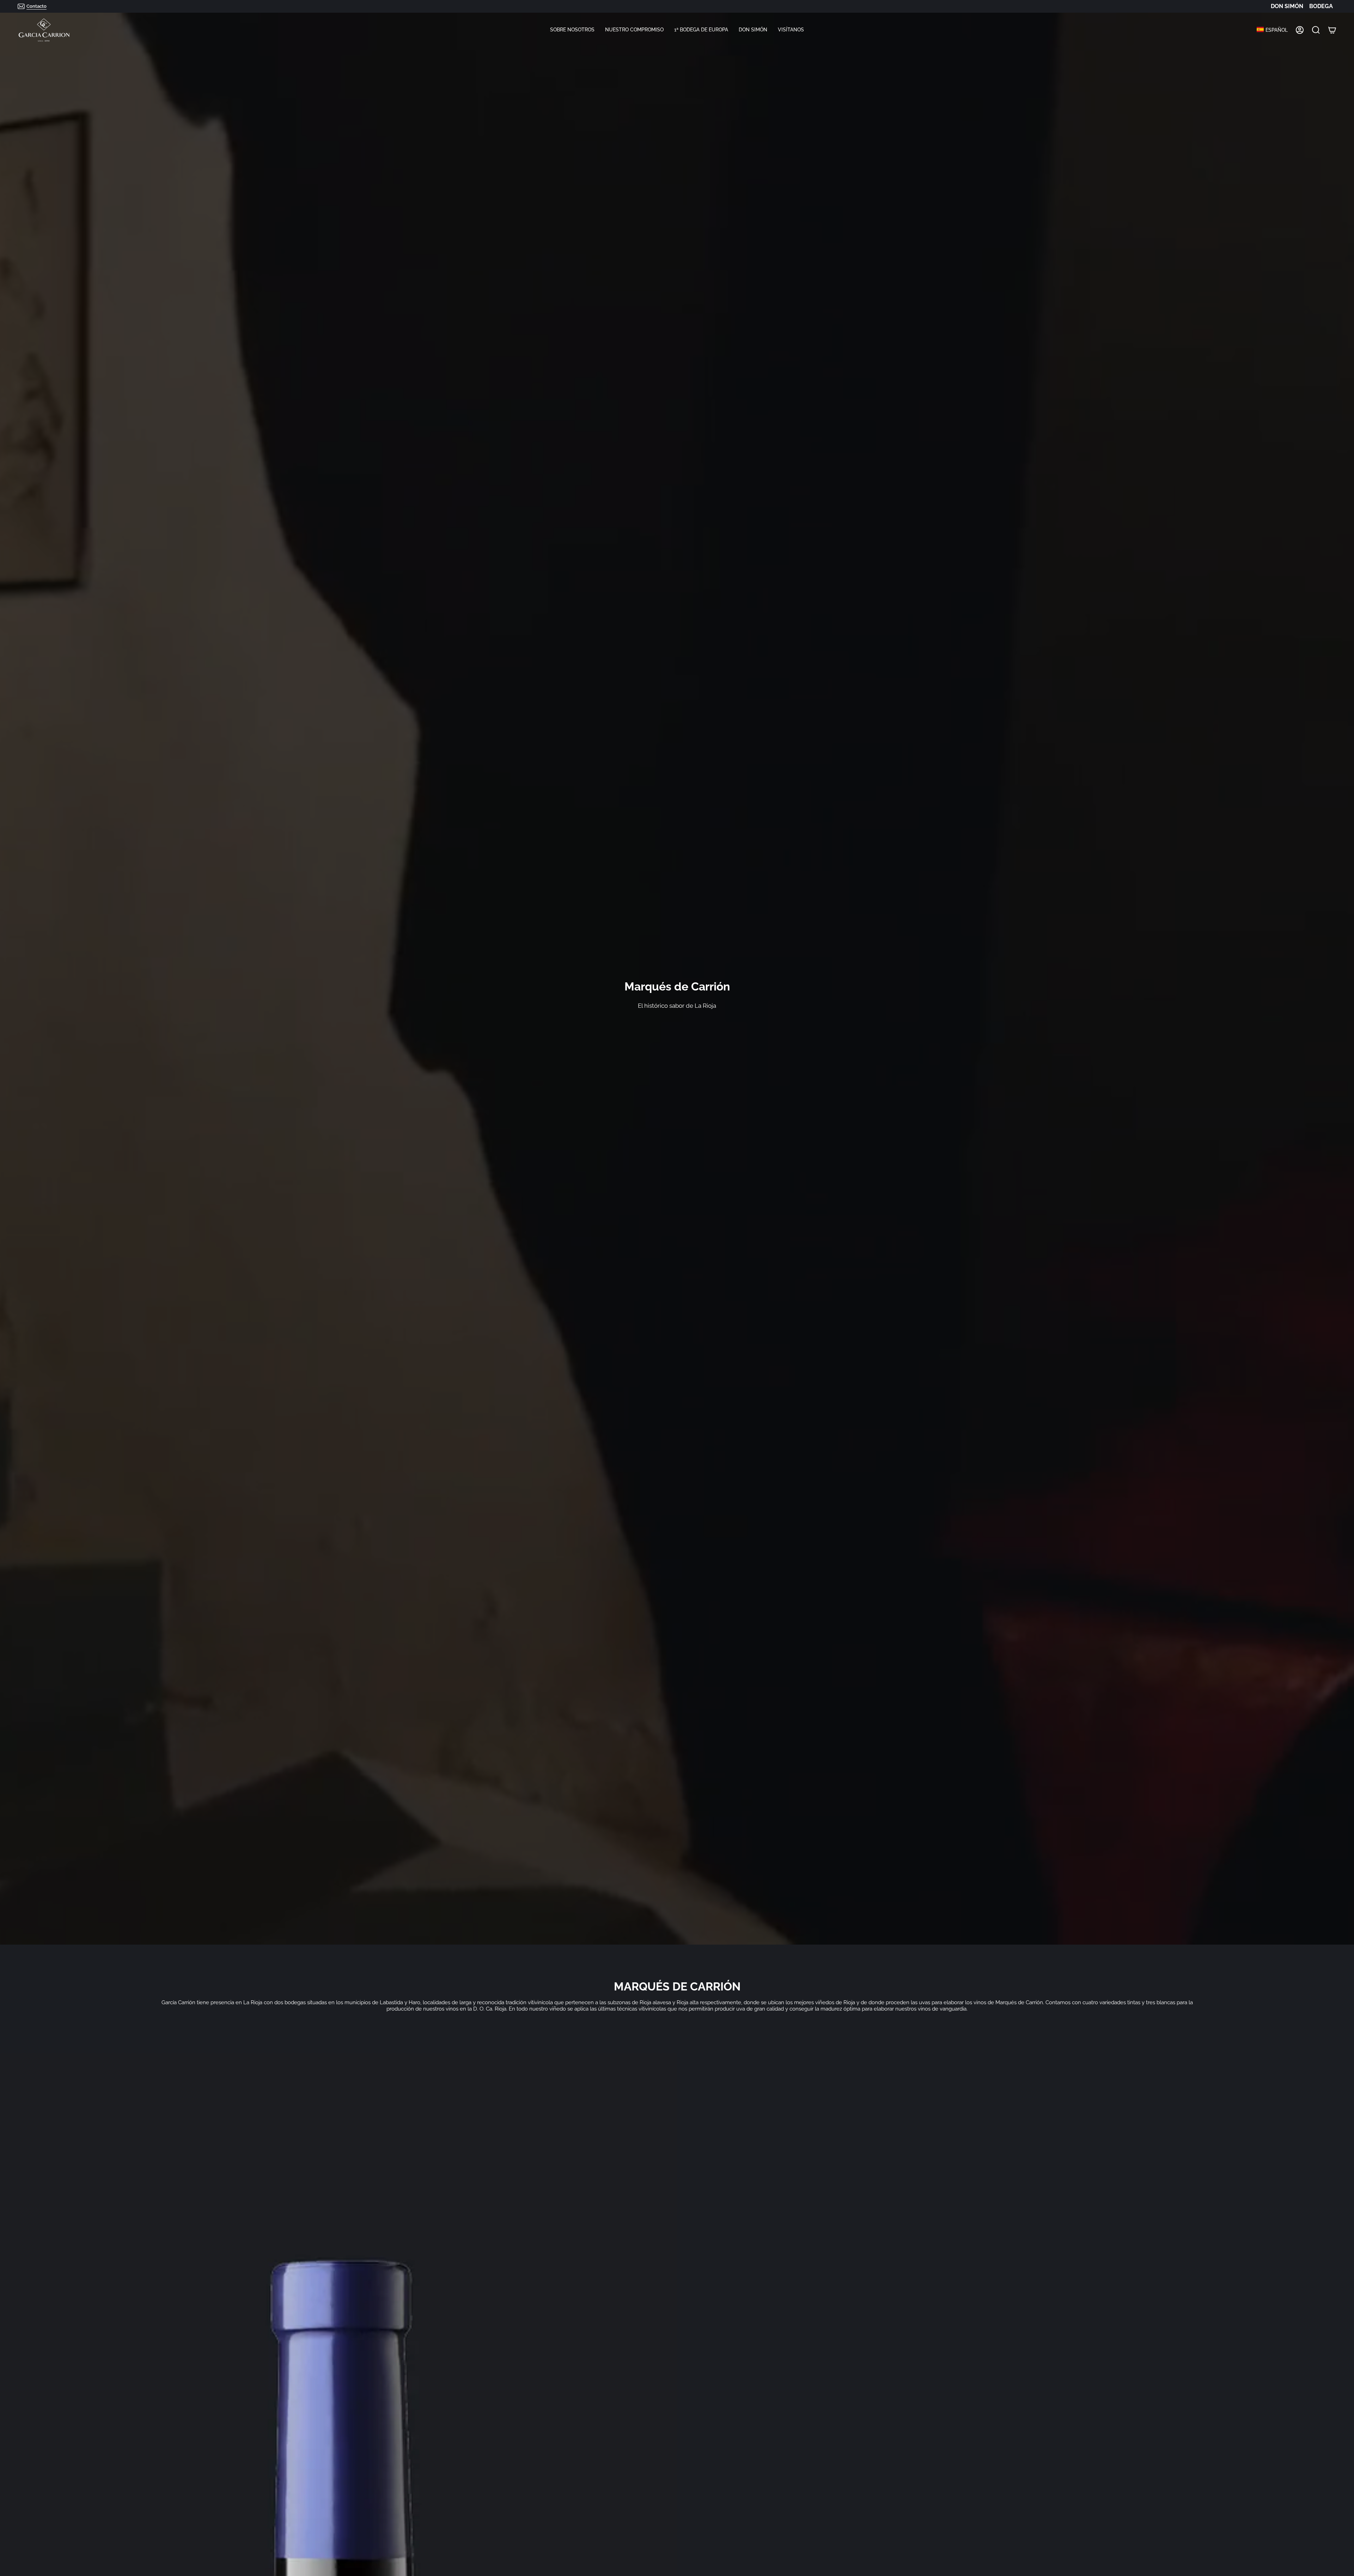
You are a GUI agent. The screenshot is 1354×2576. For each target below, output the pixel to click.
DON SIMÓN (1287, 6)
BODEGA (1321, 6)
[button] (572, 30)
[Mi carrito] (1332, 30)
